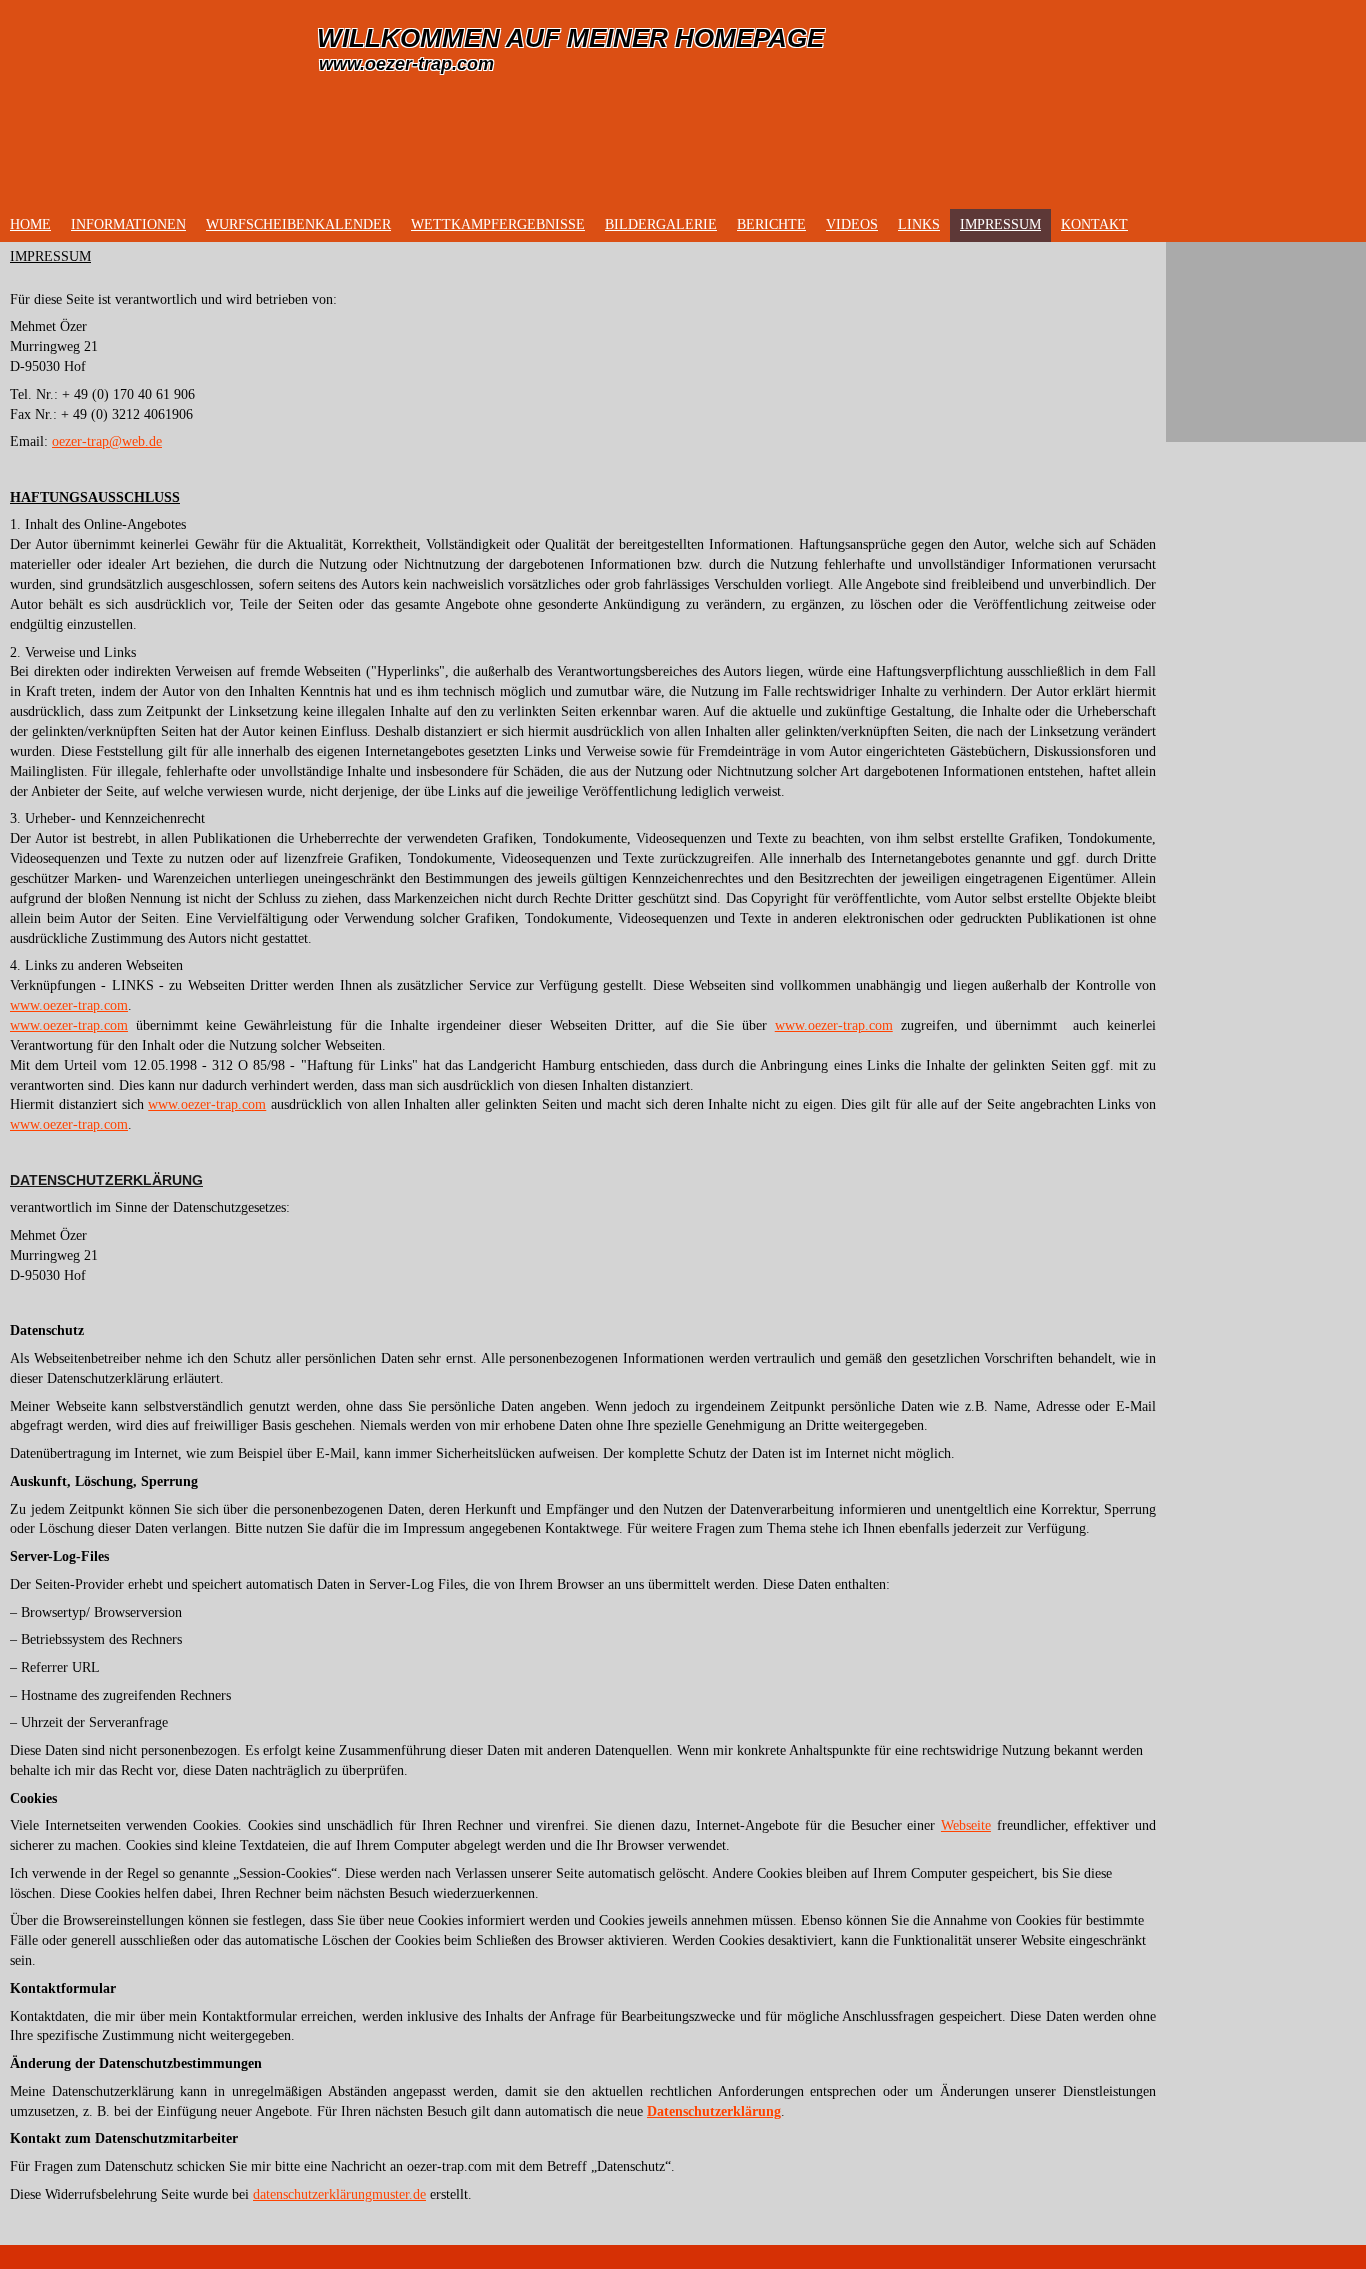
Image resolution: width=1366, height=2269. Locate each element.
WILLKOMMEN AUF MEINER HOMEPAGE (570, 38)
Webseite (966, 1825)
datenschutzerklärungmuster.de (339, 2194)
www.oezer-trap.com (406, 64)
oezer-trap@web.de (107, 441)
